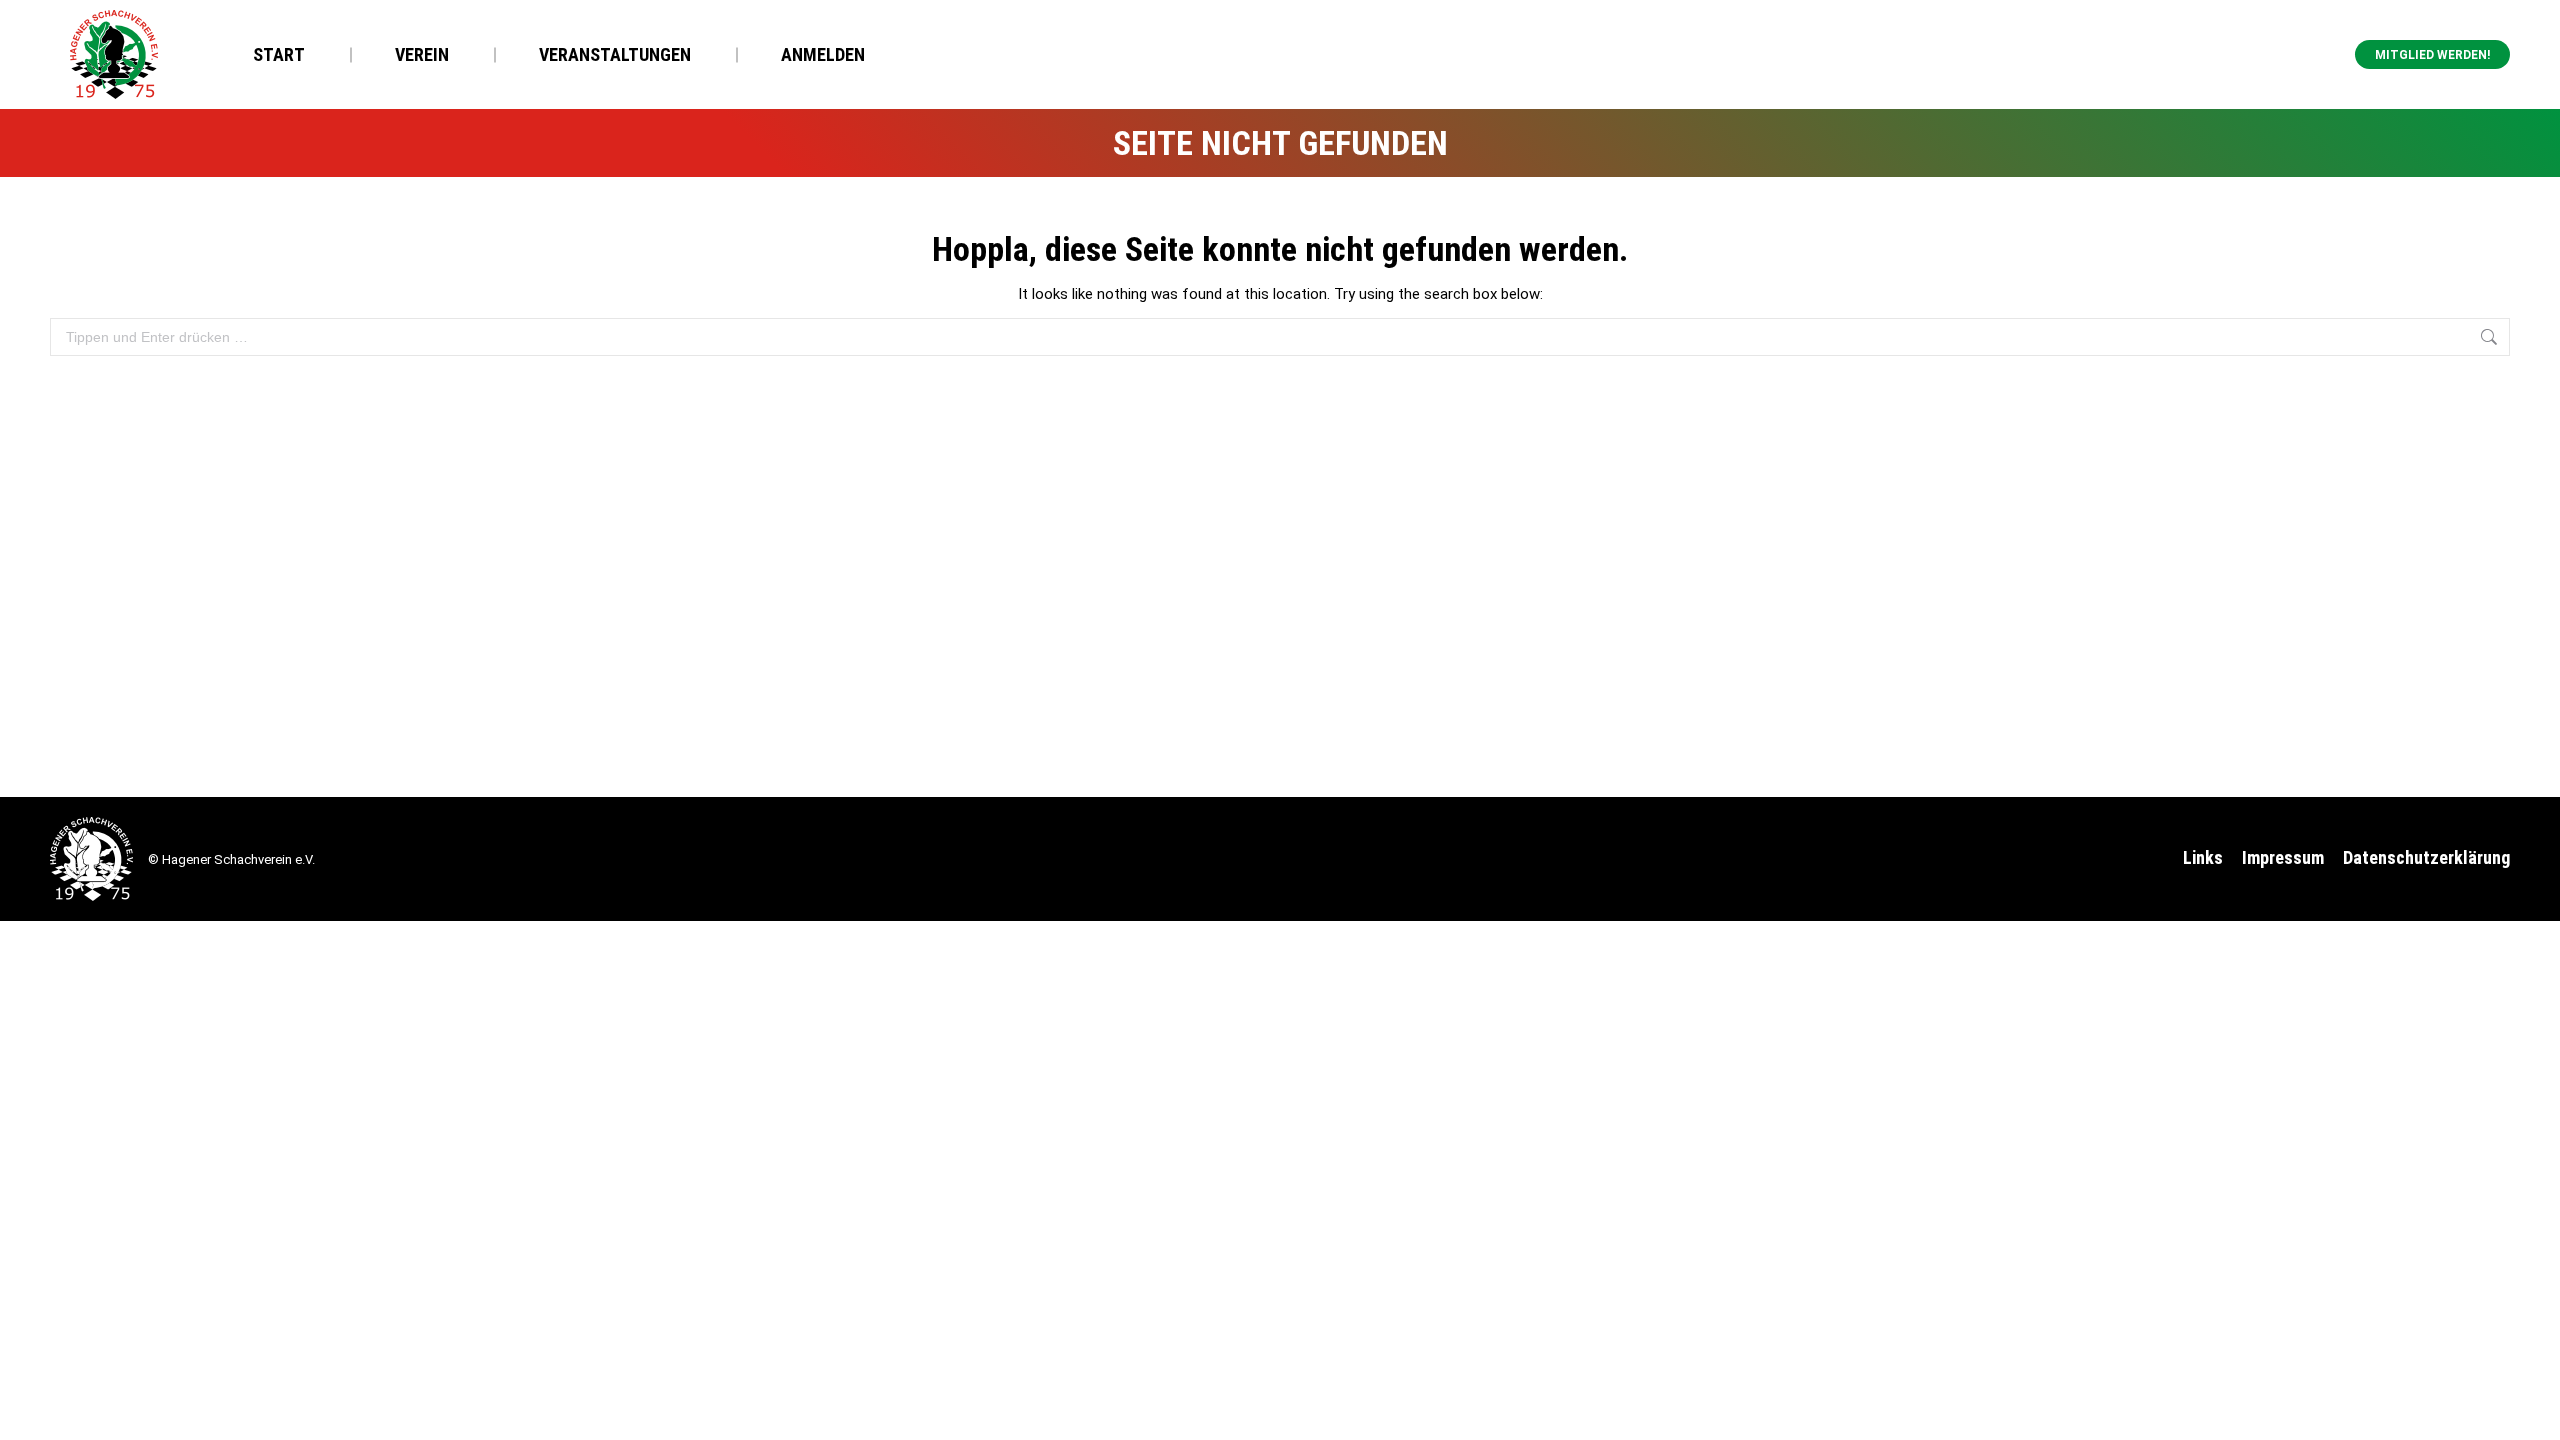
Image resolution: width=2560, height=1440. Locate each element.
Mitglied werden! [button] (2432, 55)
